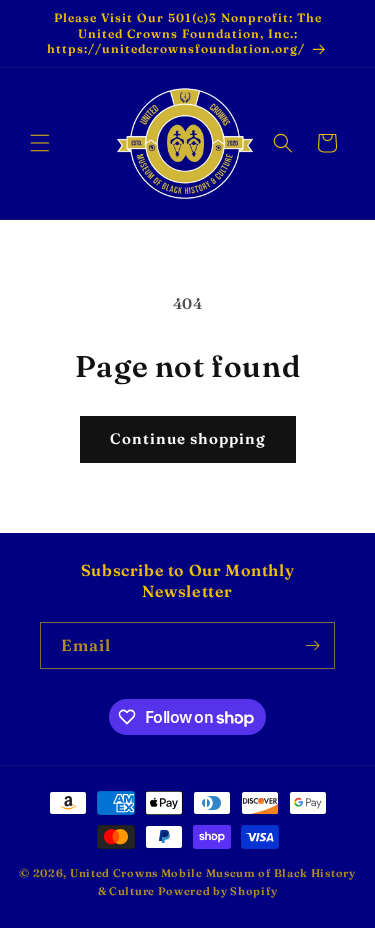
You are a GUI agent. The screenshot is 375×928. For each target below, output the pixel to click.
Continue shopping (188, 438)
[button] (40, 143)
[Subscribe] (312, 645)
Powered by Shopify (218, 891)
